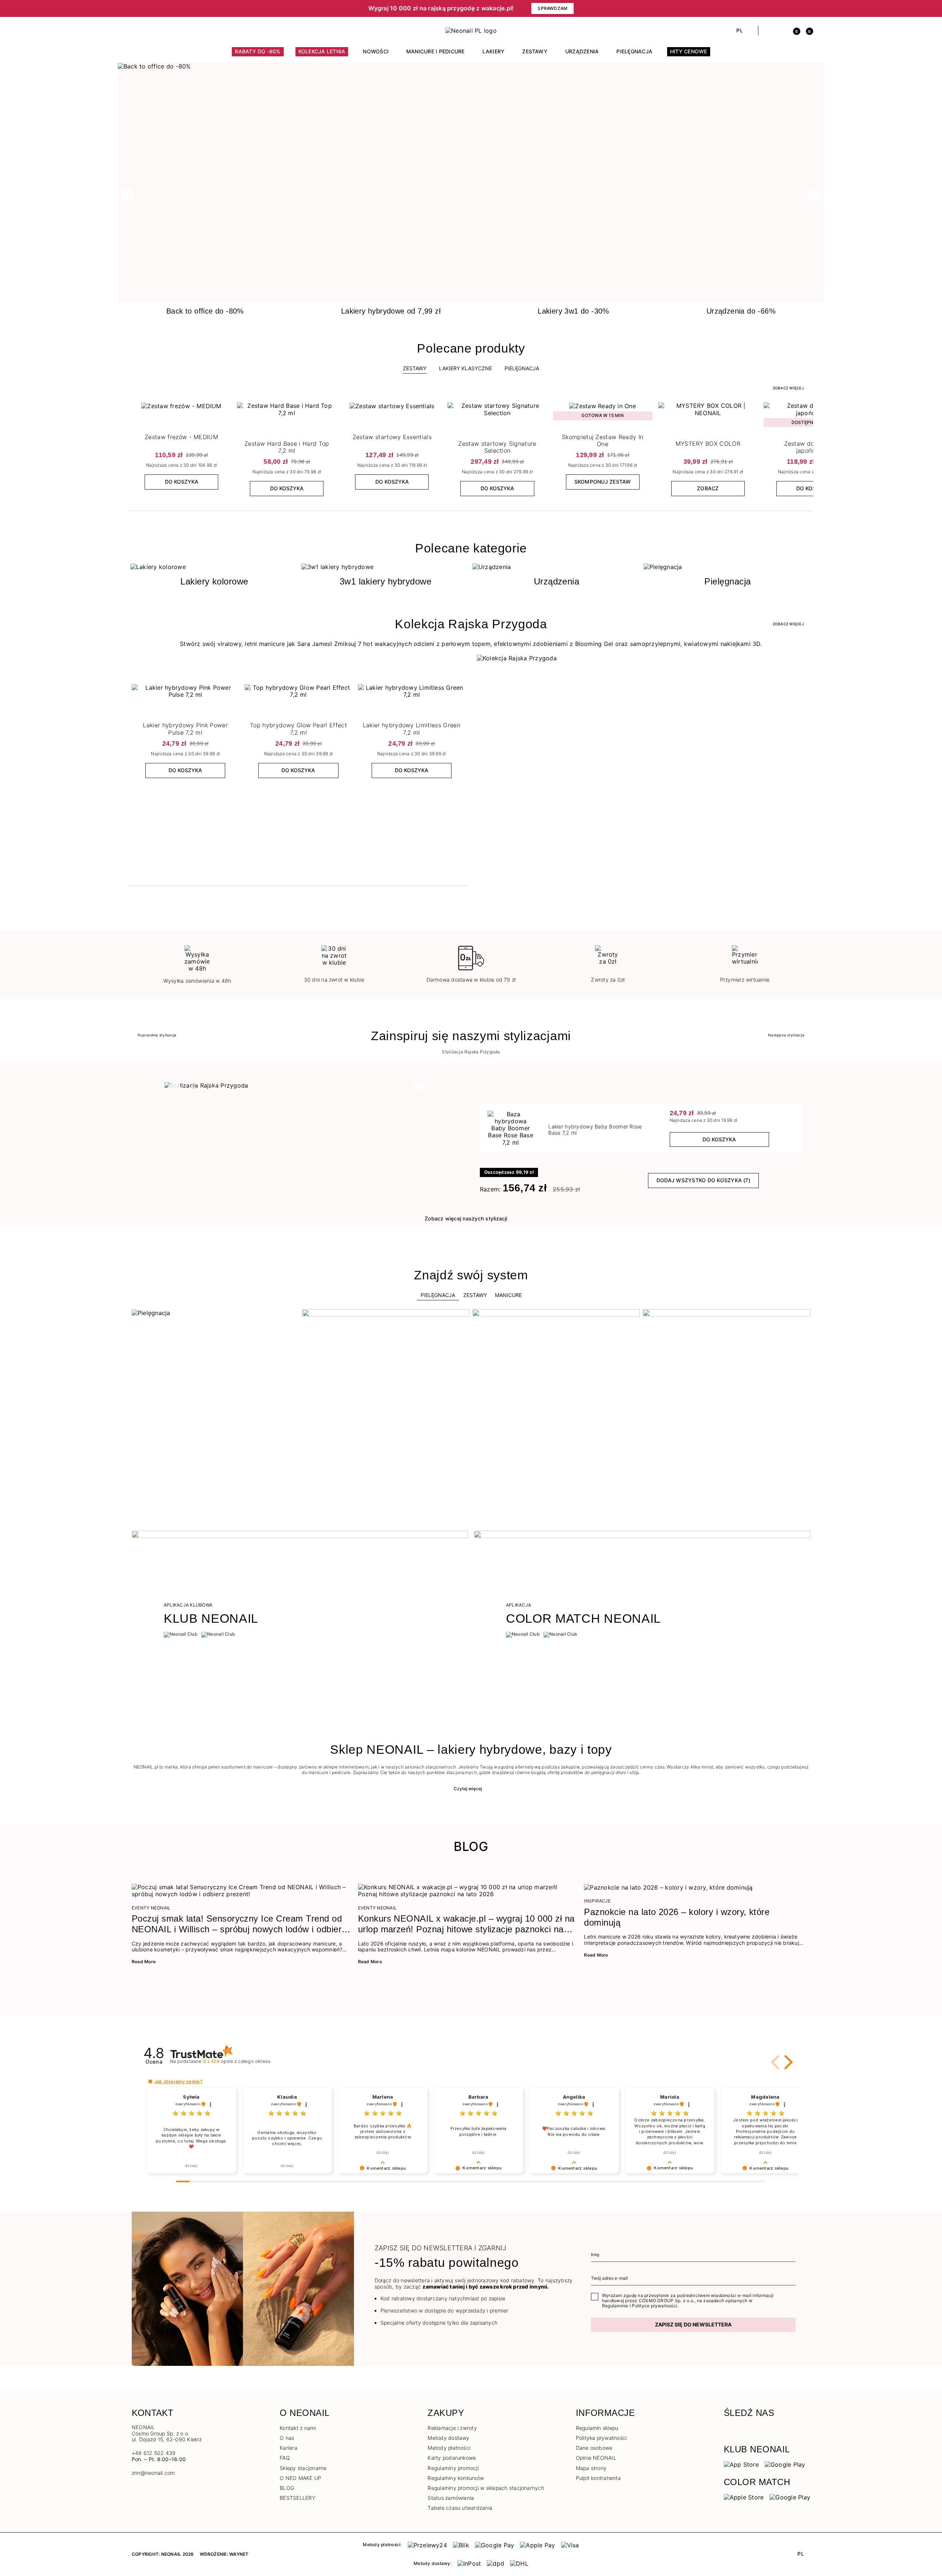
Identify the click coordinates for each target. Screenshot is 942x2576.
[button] (258, 8)
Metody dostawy (448, 2438)
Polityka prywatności (601, 2438)
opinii (236, 2061)
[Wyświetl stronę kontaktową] (148, 31)
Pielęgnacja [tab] (438, 1295)
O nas (287, 2438)
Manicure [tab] (508, 1295)
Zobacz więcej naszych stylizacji (466, 1218)
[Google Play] (785, 2464)
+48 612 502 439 (154, 2453)
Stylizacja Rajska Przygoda (471, 1052)
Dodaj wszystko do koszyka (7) (703, 1180)
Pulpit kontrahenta (598, 2478)
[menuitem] (258, 55)
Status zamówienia (451, 2498)
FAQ (285, 2458)
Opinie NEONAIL (596, 2458)
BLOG (287, 2488)
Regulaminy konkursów (456, 2478)
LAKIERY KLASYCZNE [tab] (465, 368)
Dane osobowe (594, 2448)
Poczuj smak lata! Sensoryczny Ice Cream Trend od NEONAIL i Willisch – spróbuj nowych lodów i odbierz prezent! (239, 1924)
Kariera (288, 2448)
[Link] (471, 66)
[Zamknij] (808, 8)
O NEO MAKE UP (300, 2478)
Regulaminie (615, 2306)
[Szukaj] (768, 31)
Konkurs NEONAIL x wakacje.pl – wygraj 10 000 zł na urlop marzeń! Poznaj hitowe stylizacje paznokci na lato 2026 (466, 1924)
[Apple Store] (744, 2497)
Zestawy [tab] (415, 368)
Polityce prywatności (654, 2306)
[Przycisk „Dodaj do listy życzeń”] (224, 410)
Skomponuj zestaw (603, 482)
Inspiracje (597, 1901)
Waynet (239, 2554)
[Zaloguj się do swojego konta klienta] (781, 31)
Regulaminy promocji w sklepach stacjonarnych (486, 2488)
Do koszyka (182, 482)
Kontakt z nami (298, 2428)
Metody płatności (449, 2448)
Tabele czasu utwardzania (460, 2508)
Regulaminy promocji (453, 2468)
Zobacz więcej (788, 388)
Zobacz (708, 488)
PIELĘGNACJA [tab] (522, 368)
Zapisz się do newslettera (693, 2324)
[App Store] (741, 2464)
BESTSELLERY (298, 2498)
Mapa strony (591, 2468)
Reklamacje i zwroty (452, 2428)
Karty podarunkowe (452, 2458)
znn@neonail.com (153, 2473)
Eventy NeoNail (151, 1908)
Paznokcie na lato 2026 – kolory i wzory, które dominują (677, 1917)
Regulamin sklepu (597, 2428)
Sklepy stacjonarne (303, 2468)
